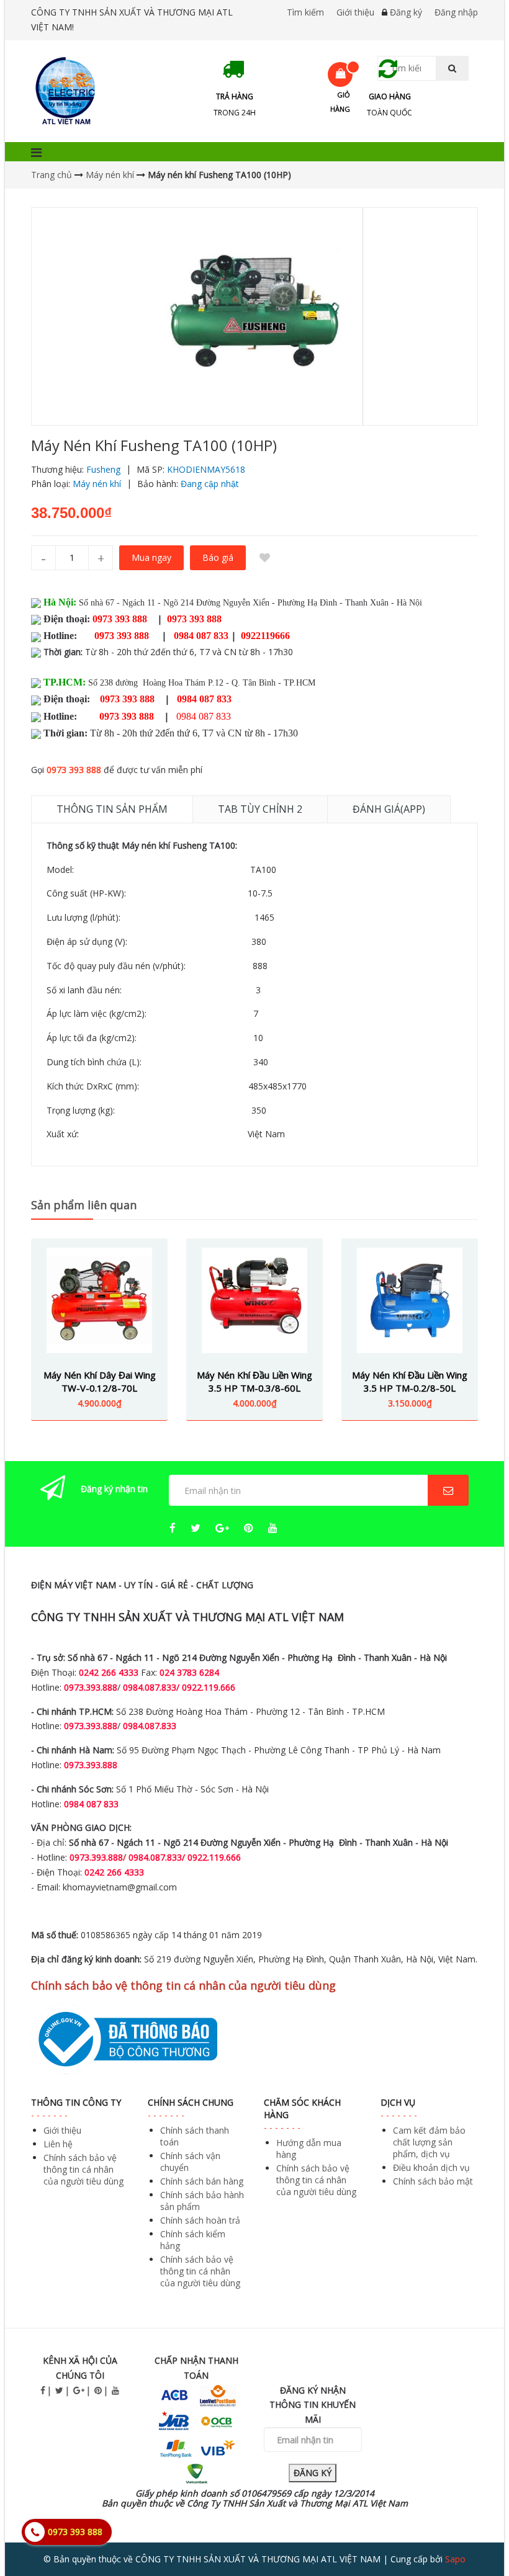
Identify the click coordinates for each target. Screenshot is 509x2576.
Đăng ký (406, 12)
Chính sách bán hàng (202, 2181)
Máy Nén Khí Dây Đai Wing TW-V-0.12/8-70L (100, 1381)
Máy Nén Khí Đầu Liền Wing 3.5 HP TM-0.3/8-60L (254, 1381)
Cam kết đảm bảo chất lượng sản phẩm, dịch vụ (429, 2142)
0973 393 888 (74, 770)
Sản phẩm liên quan (84, 1205)
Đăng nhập (456, 12)
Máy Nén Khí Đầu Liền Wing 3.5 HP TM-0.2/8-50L (410, 1381)
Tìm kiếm (305, 12)
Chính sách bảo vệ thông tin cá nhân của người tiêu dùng (83, 2169)
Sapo (455, 2559)
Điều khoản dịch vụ (431, 2167)
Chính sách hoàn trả (200, 2220)
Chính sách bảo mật (433, 2181)
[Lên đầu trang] (474, 2532)
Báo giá (218, 557)
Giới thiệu (355, 12)
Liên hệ (58, 2144)
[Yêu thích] (264, 558)
